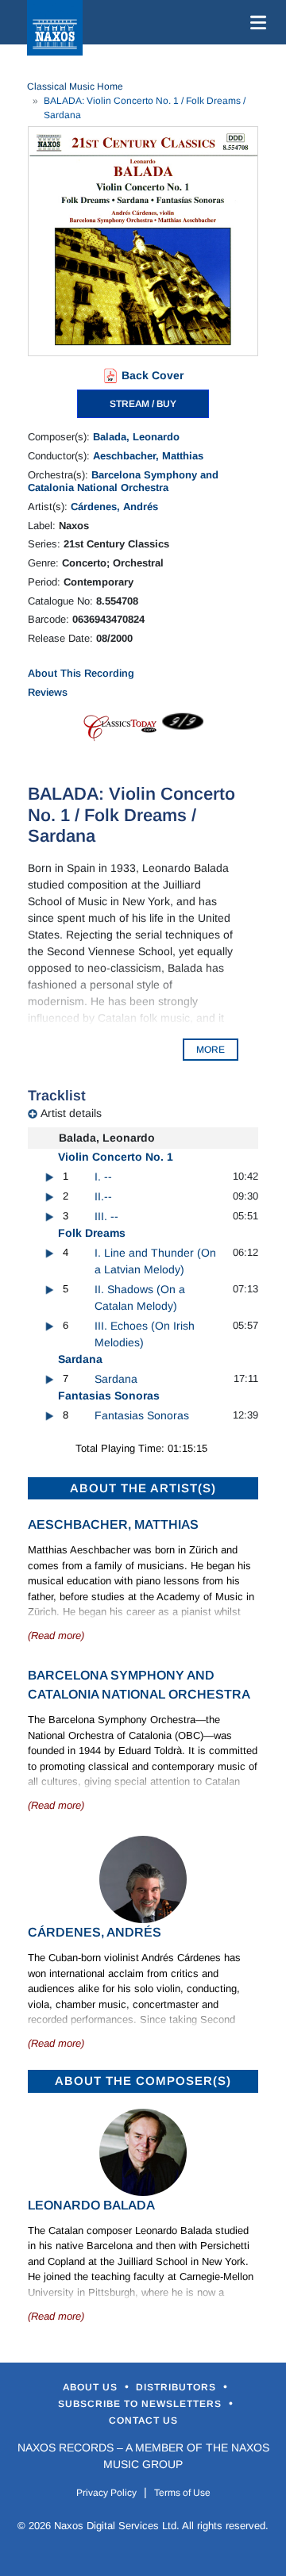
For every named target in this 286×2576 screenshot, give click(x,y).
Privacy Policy (106, 2493)
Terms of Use (182, 2493)
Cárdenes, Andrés (114, 507)
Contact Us (143, 2421)
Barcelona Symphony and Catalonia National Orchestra (123, 481)
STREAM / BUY (143, 404)
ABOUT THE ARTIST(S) (143, 1488)
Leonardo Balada (91, 2205)
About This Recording (81, 673)
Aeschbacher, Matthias (148, 456)
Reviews (48, 692)
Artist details (71, 1113)
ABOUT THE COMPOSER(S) (143, 2081)
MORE (211, 1050)
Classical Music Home (75, 86)
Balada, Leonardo (136, 437)
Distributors (178, 2387)
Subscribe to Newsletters (141, 2404)
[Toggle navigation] (255, 22)
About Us (92, 2387)
